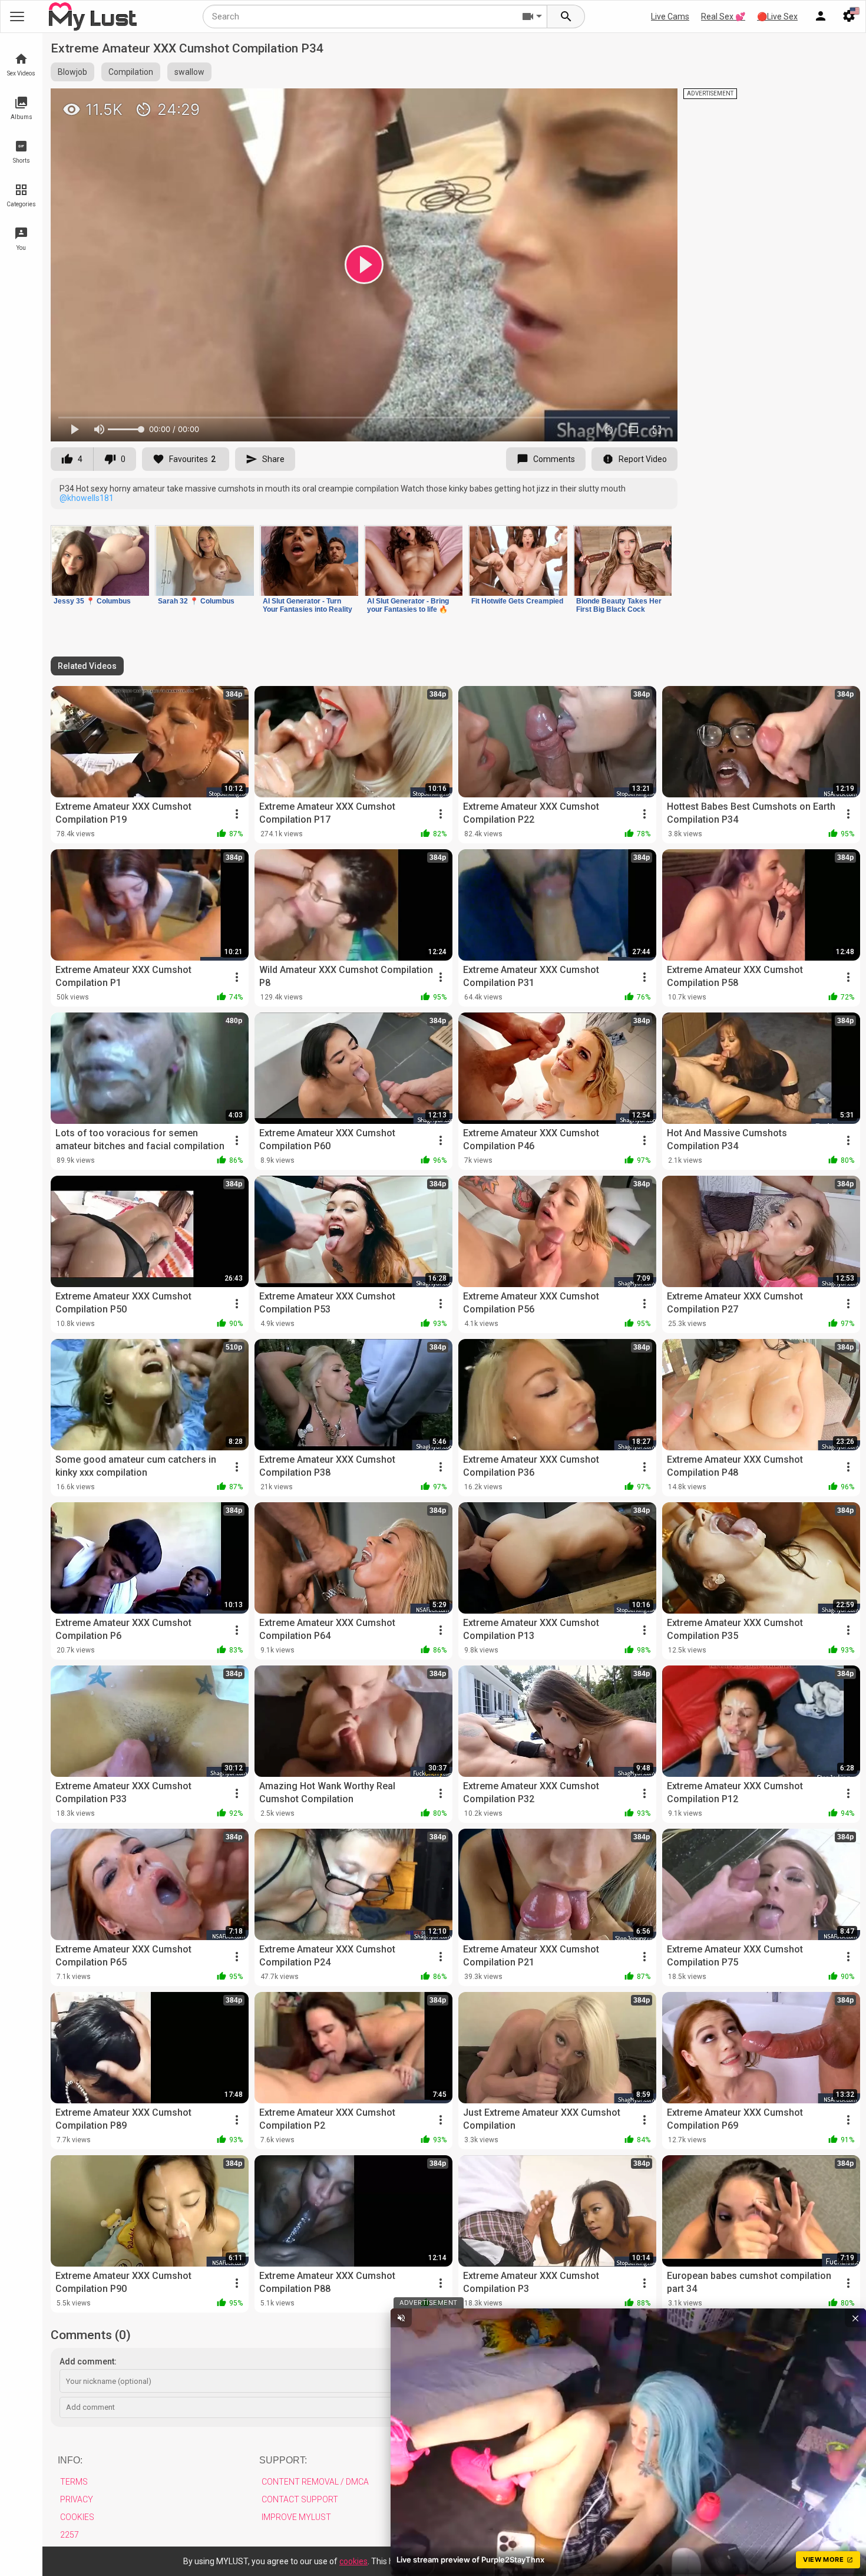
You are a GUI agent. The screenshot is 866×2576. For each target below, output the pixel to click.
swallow (189, 72)
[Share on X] (656, 103)
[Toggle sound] (401, 2318)
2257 (70, 2535)
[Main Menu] (17, 17)
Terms (74, 2482)
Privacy (77, 2499)
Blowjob (72, 72)
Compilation (131, 72)
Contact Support (300, 2499)
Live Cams (670, 17)
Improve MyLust (296, 2517)
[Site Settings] (849, 17)
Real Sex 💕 (723, 17)
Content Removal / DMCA (315, 2482)
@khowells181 (87, 498)
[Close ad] (855, 2318)
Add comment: (88, 2361)
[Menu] (821, 17)
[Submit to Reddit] (630, 103)
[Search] (566, 17)
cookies (353, 2561)
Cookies (77, 2517)
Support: (283, 2460)
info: (70, 2460)
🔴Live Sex (777, 17)
